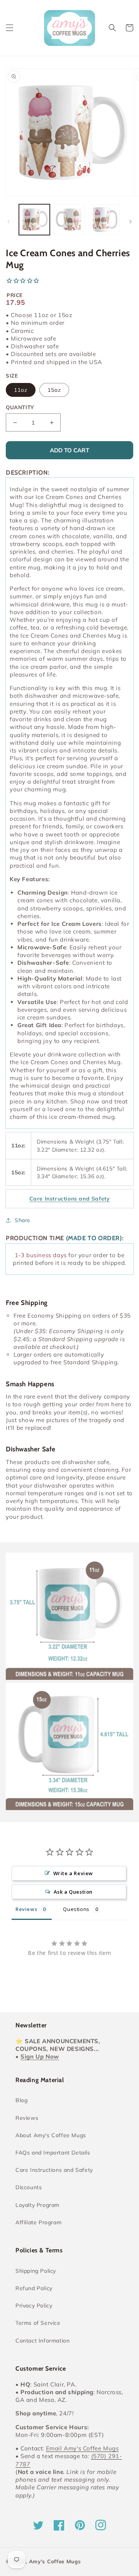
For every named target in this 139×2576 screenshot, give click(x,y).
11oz (21, 390)
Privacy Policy (34, 2306)
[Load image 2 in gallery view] (69, 220)
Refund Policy (34, 2288)
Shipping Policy (36, 2271)
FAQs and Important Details (53, 2153)
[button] (10, 28)
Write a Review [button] (73, 1873)
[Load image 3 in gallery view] (104, 220)
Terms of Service (38, 2323)
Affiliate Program (38, 2222)
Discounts (29, 2187)
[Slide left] (8, 222)
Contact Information (42, 2341)
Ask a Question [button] (73, 1892)
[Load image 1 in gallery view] (34, 220)
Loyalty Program (37, 2205)
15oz (54, 390)
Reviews (27, 2118)
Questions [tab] (76, 1909)
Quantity (20, 407)
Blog (21, 2100)
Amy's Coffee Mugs (55, 2561)
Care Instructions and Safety (54, 2170)
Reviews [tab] (26, 1909)
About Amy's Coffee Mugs (51, 2135)
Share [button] (23, 1220)
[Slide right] (131, 222)
